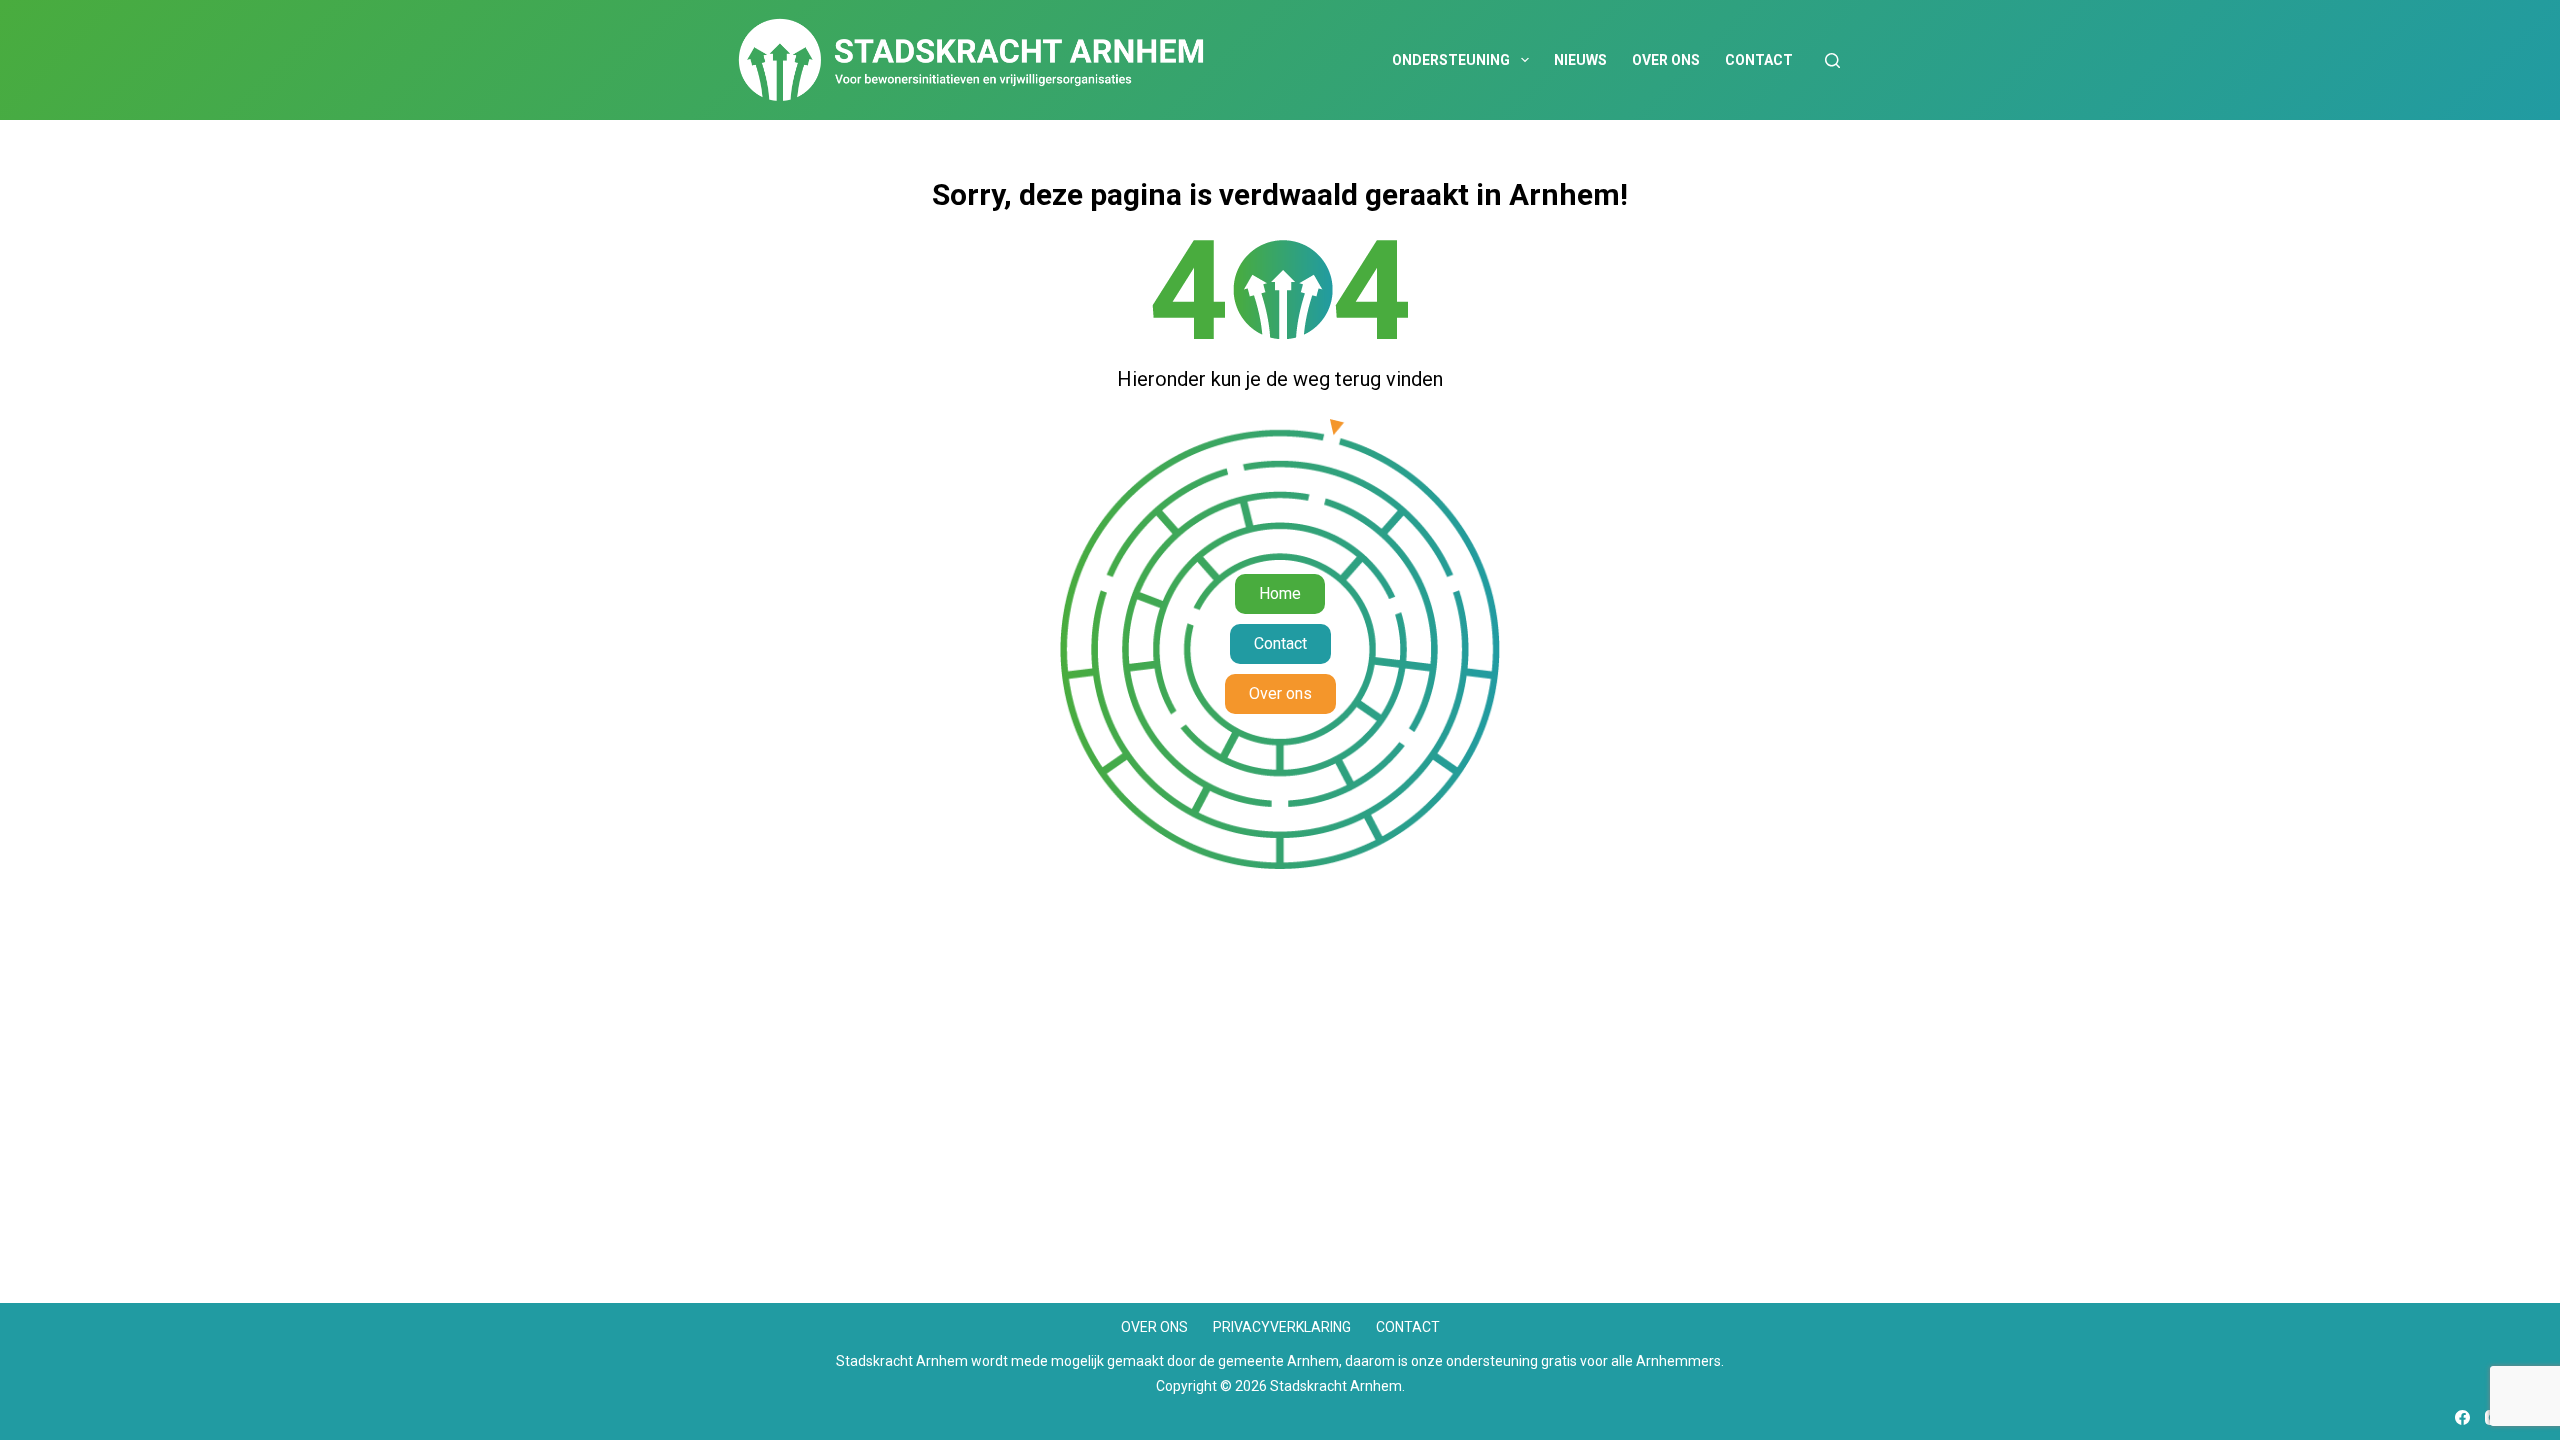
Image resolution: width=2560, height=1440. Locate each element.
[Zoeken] (1832, 60)
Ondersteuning (1451, 60)
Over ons (1666, 60)
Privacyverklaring (1282, 1327)
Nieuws (1580, 60)
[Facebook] (2462, 1417)
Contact (1759, 60)
